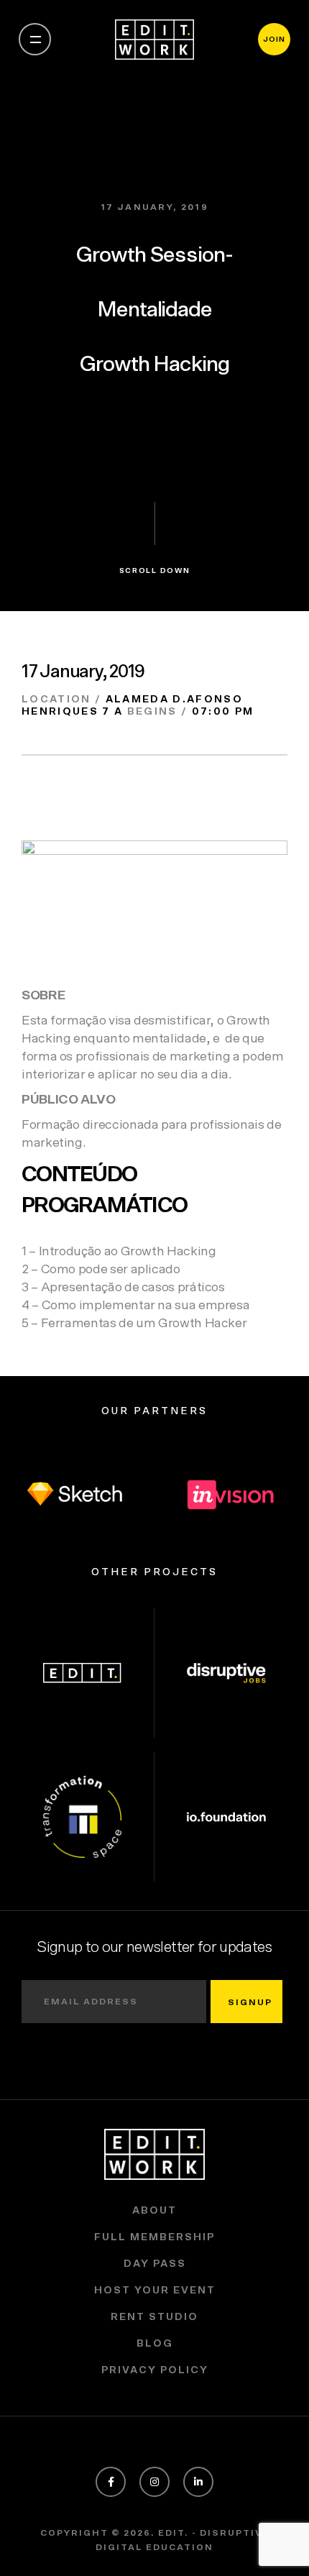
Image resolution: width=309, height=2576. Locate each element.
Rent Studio (154, 2317)
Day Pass (155, 2264)
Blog (155, 2344)
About (154, 2211)
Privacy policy (155, 2370)
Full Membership (154, 2237)
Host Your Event (155, 2291)
